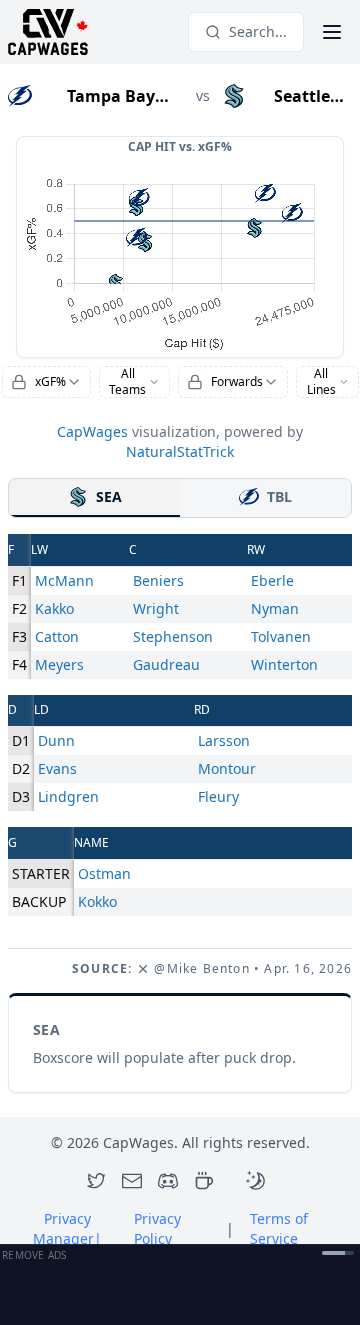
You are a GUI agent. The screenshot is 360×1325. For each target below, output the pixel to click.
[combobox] (46, 382)
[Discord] (168, 1181)
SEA (109, 496)
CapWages (92, 431)
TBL (279, 496)
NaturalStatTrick (180, 451)
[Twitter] (96, 1181)
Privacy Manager (67, 1228)
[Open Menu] (332, 32)
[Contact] (132, 1181)
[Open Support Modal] (204, 1181)
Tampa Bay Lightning (111, 96)
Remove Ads (34, 1255)
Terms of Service (279, 1228)
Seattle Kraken (302, 96)
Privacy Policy (157, 1228)
